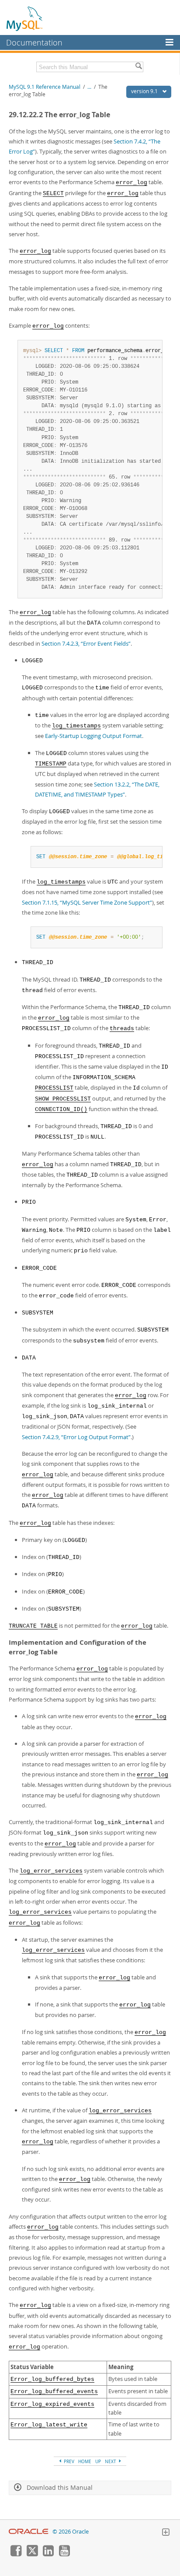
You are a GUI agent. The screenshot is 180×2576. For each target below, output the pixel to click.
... (89, 87)
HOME (85, 2461)
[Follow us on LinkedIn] (48, 2554)
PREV (68, 2461)
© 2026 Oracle (71, 2532)
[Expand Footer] (166, 2533)
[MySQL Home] (25, 18)
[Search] (138, 67)
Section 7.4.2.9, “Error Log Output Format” (76, 1437)
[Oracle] (29, 2532)
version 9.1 (145, 91)
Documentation (34, 42)
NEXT (111, 2461)
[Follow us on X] (32, 2554)
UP (98, 2461)
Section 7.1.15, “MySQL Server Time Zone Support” (87, 902)
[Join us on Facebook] (16, 2554)
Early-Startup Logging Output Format (93, 736)
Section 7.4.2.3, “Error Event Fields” (86, 643)
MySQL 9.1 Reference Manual (45, 87)
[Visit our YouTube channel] (64, 2554)
